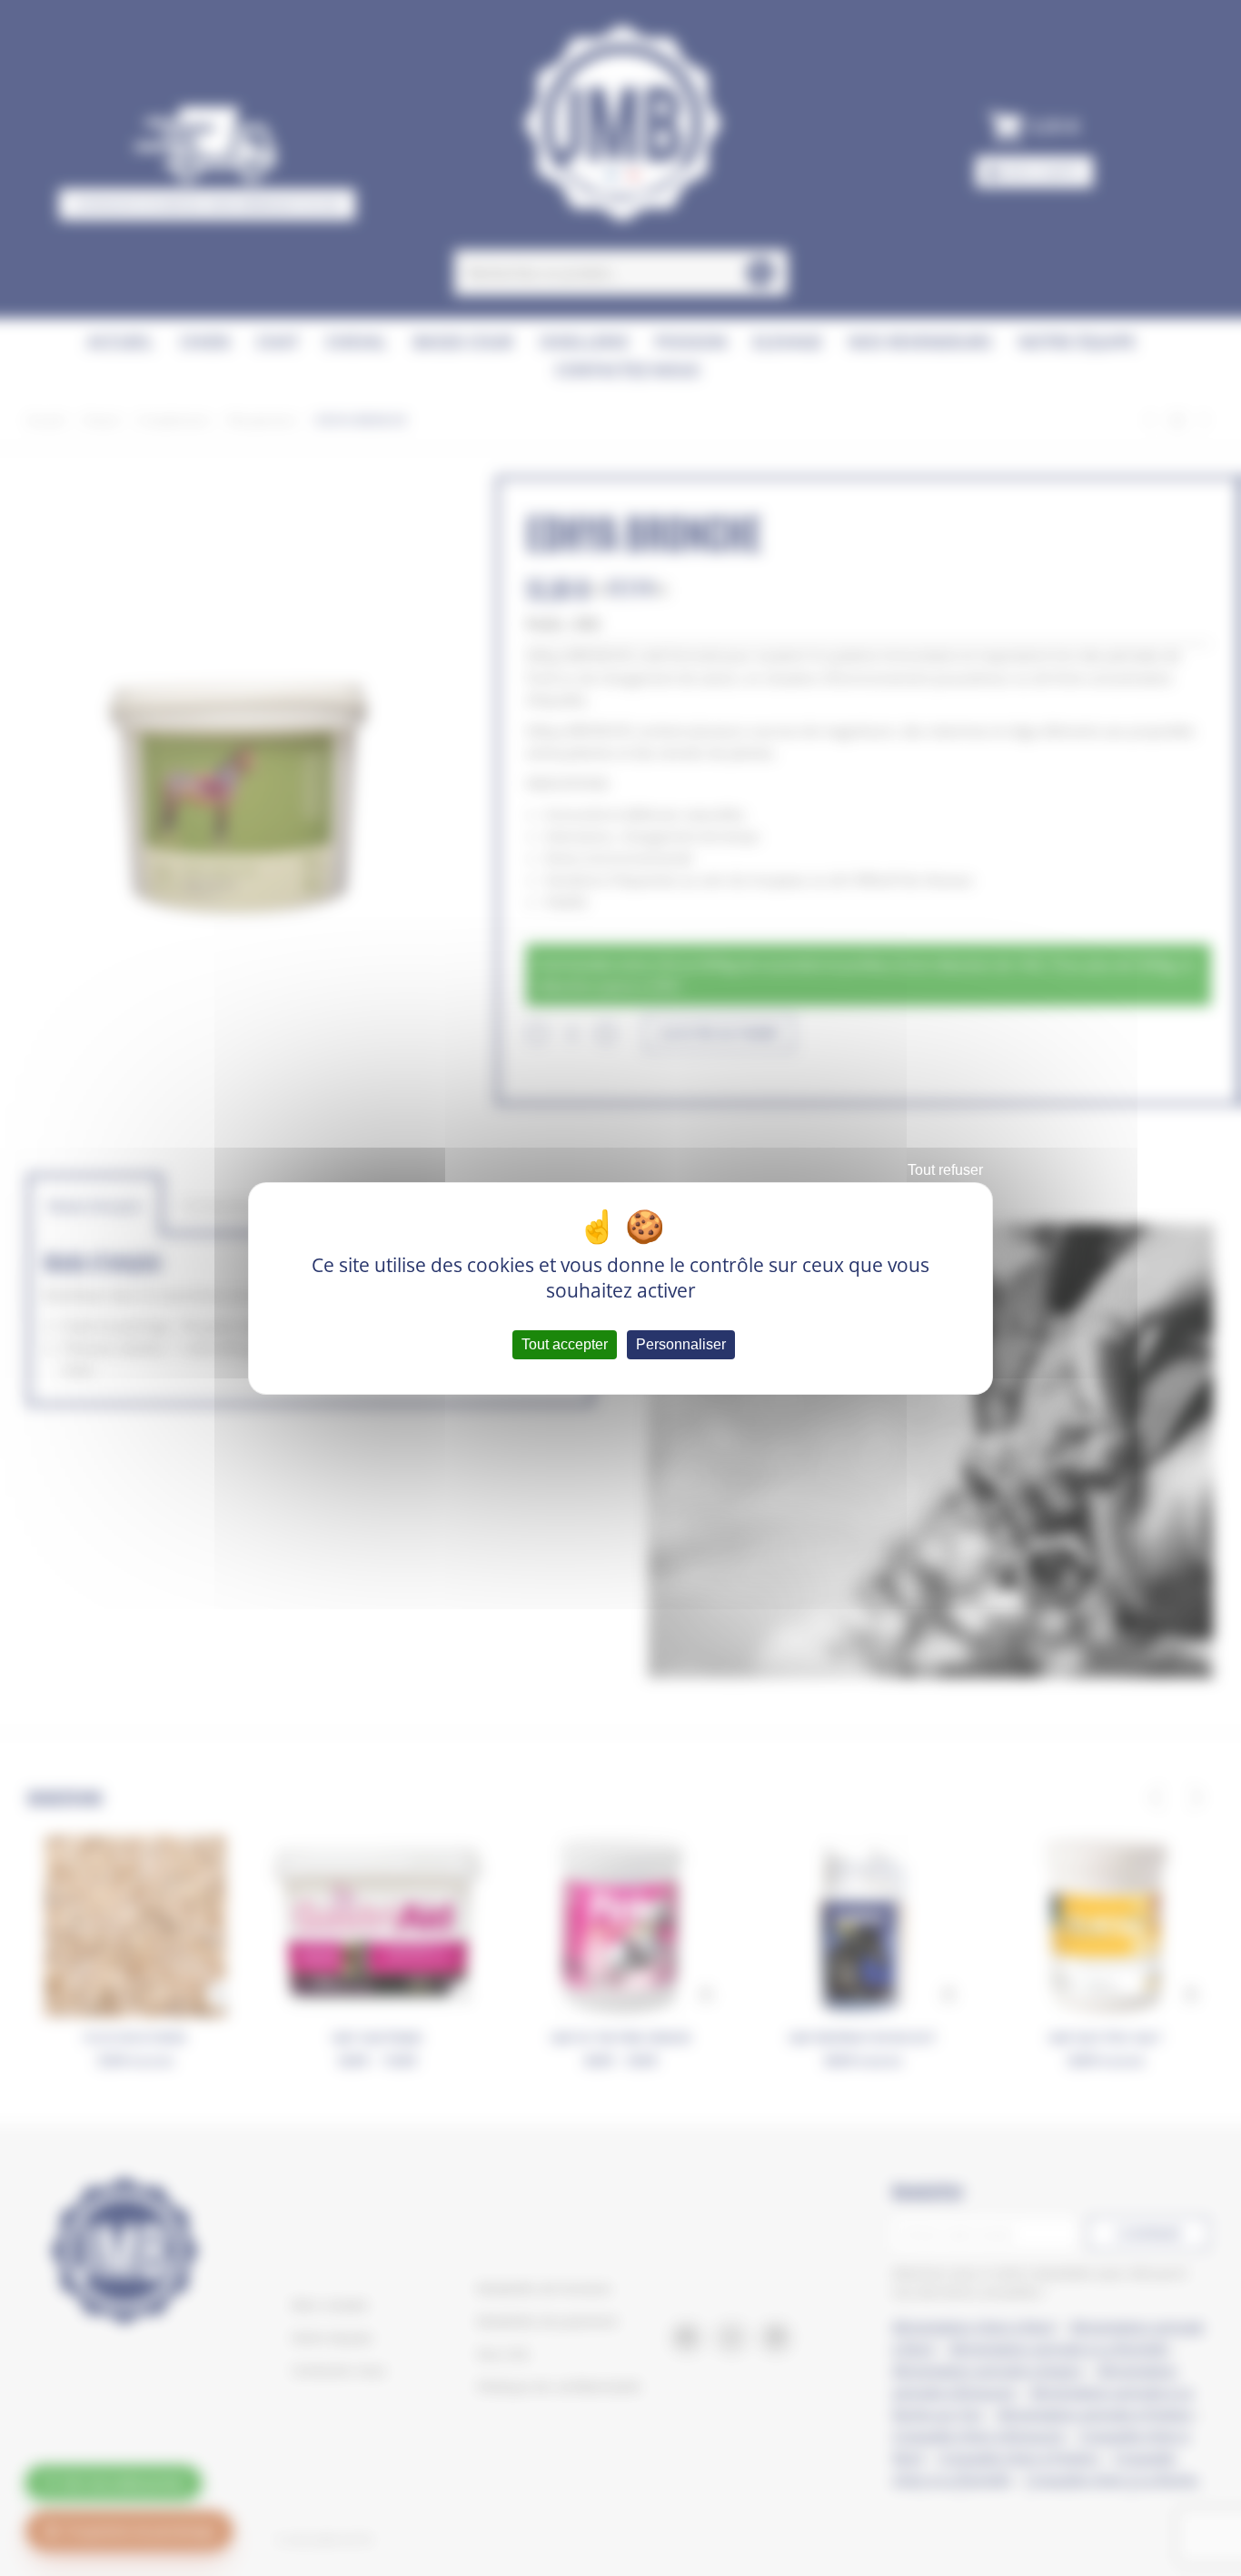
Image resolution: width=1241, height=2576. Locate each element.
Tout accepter (565, 1344)
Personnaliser (681, 1344)
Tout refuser (945, 1170)
